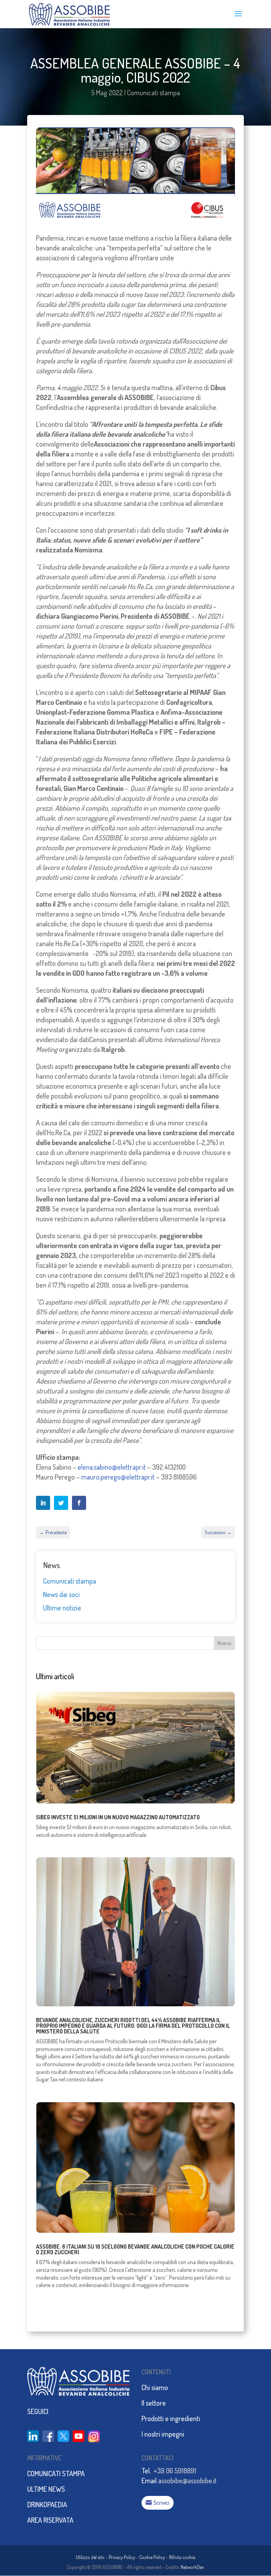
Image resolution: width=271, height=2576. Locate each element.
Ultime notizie (62, 1608)
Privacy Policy (122, 2557)
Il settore (154, 2403)
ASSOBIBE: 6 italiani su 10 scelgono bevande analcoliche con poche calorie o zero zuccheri (135, 2249)
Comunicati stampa (153, 92)
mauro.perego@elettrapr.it (118, 1477)
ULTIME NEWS (46, 2489)
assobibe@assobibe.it (187, 2480)
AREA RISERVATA (50, 2520)
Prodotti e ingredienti (171, 2418)
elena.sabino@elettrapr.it (112, 1467)
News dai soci (61, 1594)
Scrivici (161, 2502)
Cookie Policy (152, 2557)
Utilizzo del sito (90, 2557)
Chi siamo (155, 2387)
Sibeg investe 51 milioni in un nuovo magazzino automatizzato (118, 1817)
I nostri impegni (163, 2434)
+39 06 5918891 (175, 2471)
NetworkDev (192, 2567)
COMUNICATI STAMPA (56, 2473)
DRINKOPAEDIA (47, 2504)
